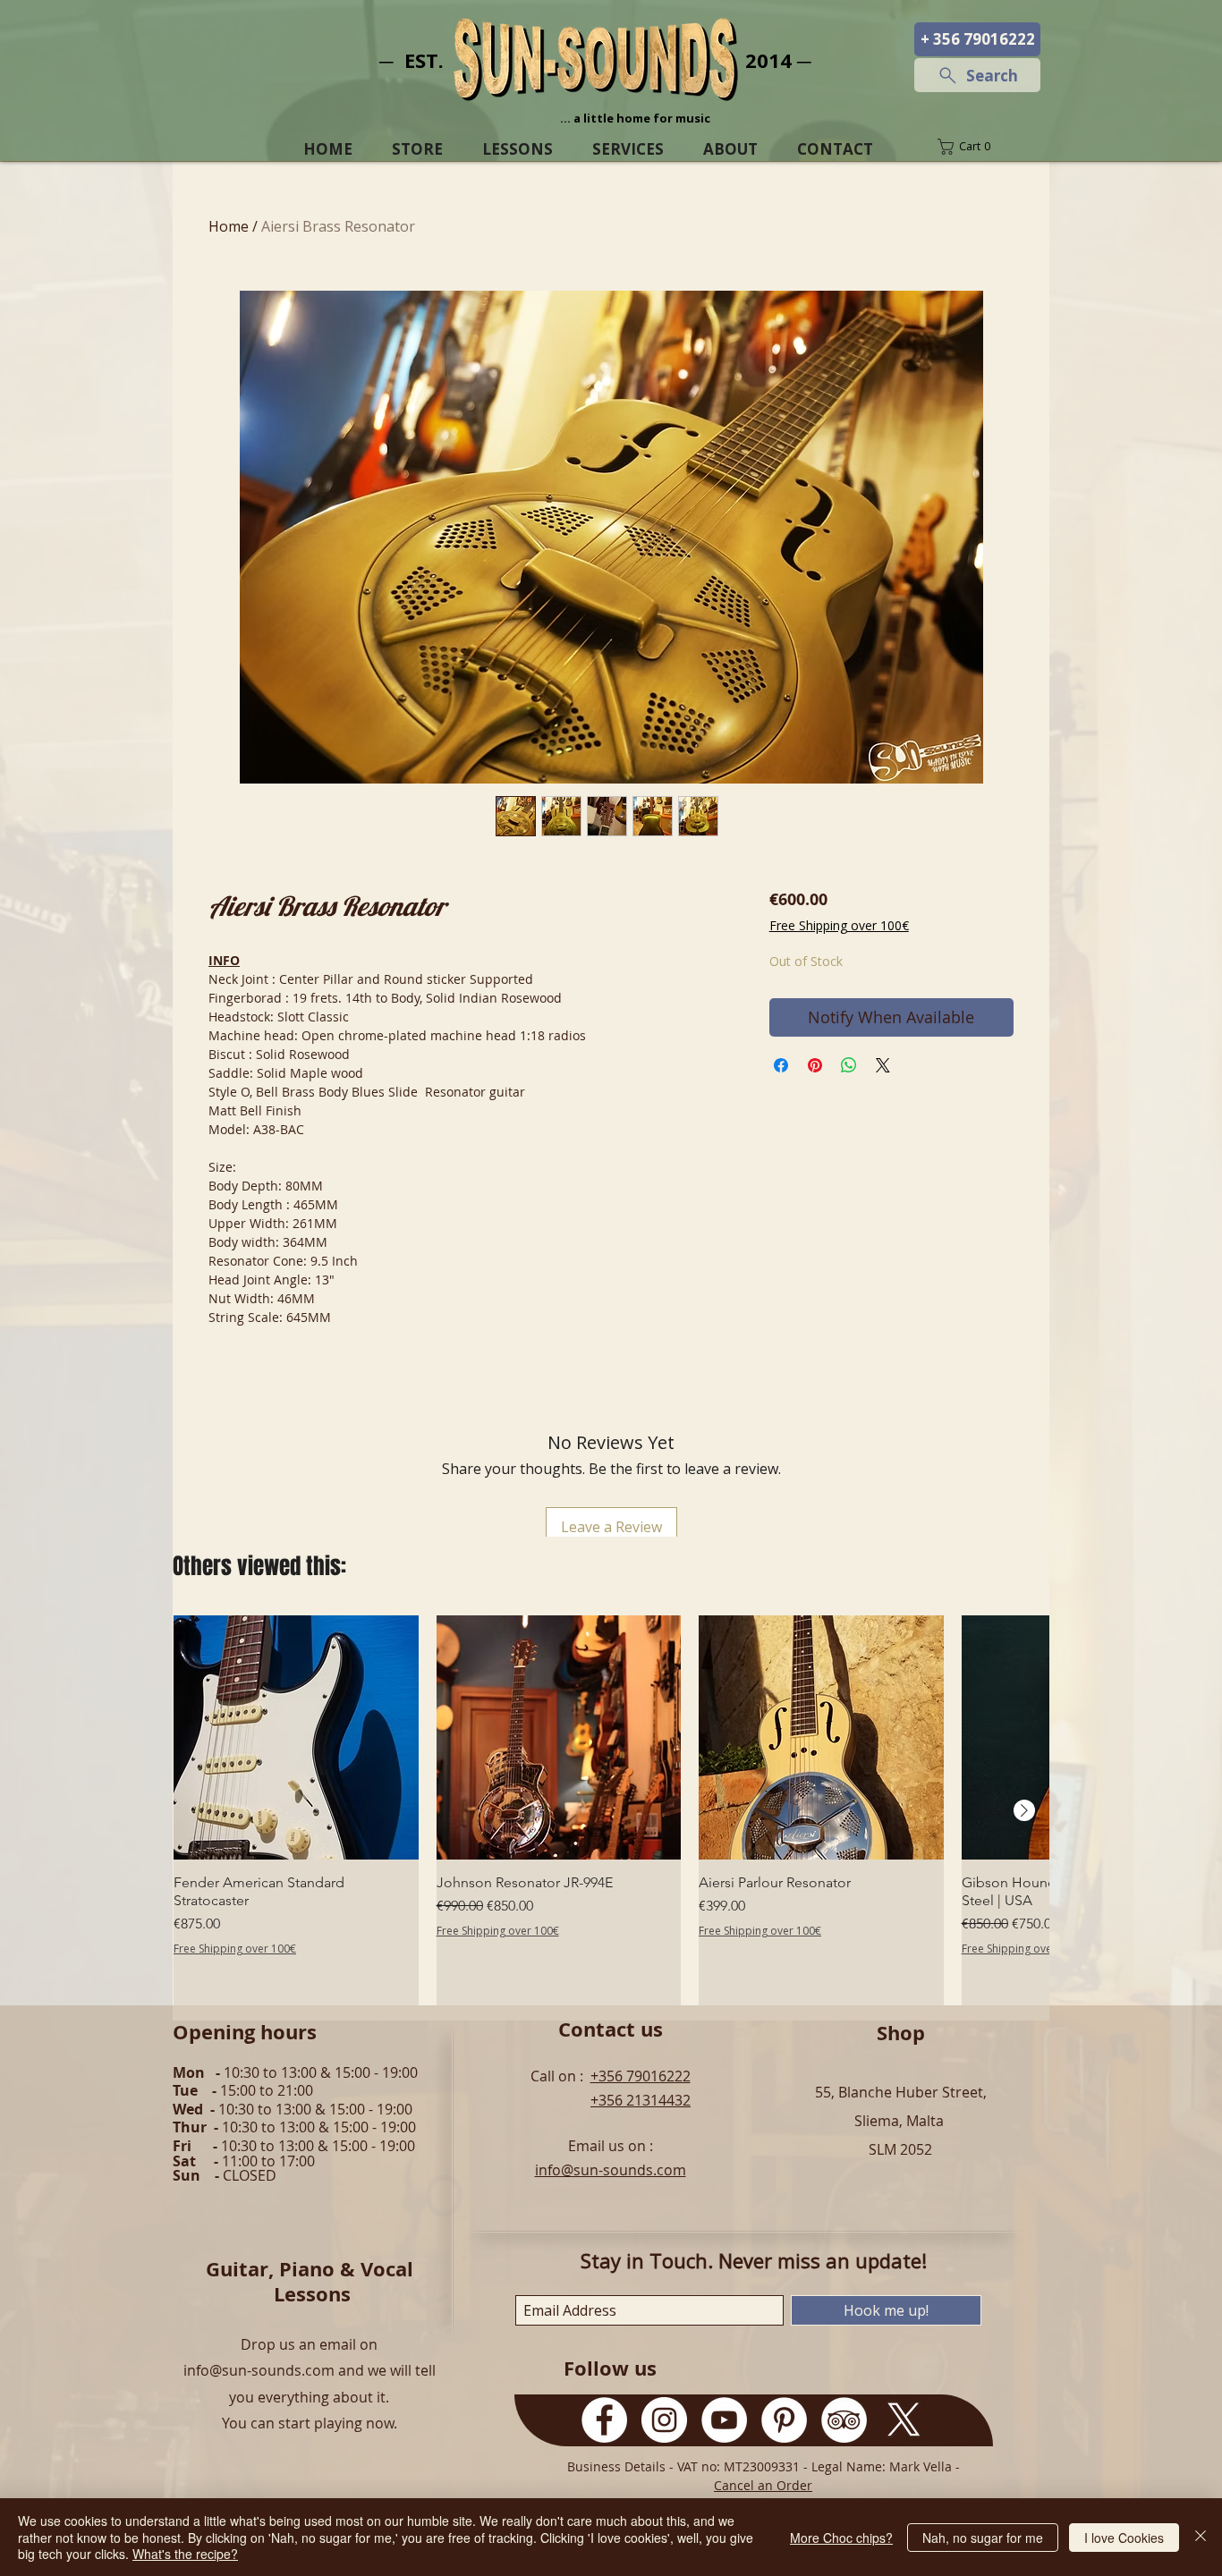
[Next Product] (1024, 1810)
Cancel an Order (763, 2485)
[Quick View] (296, 1738)
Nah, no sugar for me (983, 2538)
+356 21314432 (641, 2100)
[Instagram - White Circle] (664, 2420)
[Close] (1201, 2537)
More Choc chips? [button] (841, 2538)
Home (229, 226)
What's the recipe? (185, 2554)
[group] (611, 1810)
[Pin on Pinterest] (815, 1065)
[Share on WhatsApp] (849, 1065)
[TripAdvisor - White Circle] (844, 2420)
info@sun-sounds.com (611, 2170)
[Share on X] (883, 1065)
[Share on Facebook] (781, 1065)
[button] (977, 147)
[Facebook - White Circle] (604, 2420)
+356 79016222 (641, 2076)
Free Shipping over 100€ (839, 925)
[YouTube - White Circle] (724, 2420)
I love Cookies (1124, 2538)
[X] (904, 2420)
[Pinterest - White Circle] (784, 2420)
